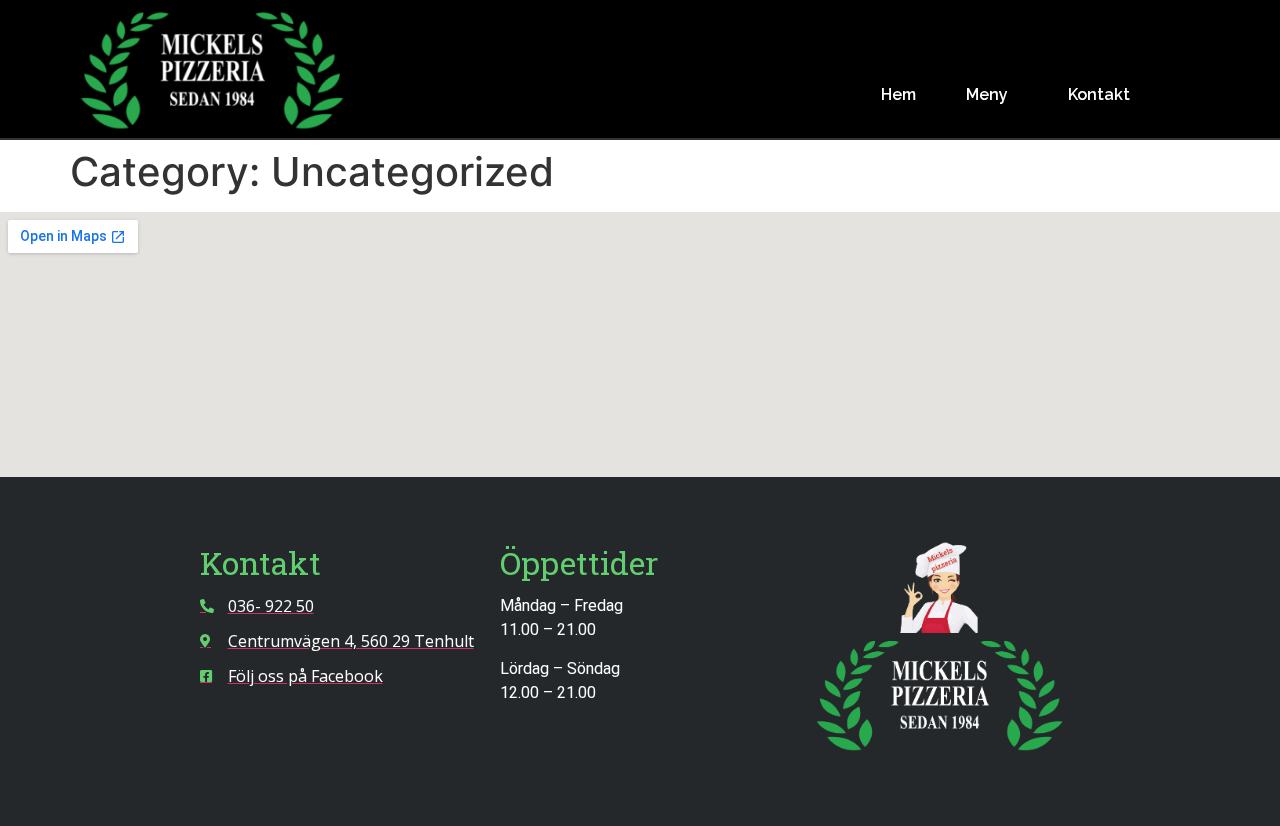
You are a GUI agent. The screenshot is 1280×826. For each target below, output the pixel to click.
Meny (987, 94)
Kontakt (1099, 94)
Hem (898, 94)
